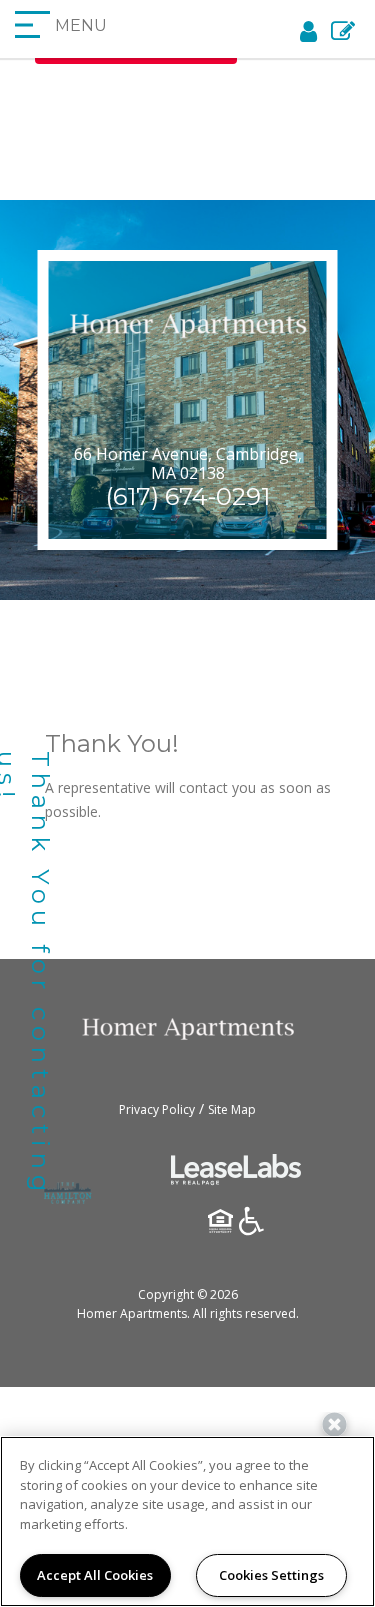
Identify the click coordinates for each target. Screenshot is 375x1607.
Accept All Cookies (95, 1575)
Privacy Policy (157, 1109)
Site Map (232, 1109)
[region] (187, 1521)
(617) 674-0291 (188, 496)
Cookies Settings (271, 1575)
